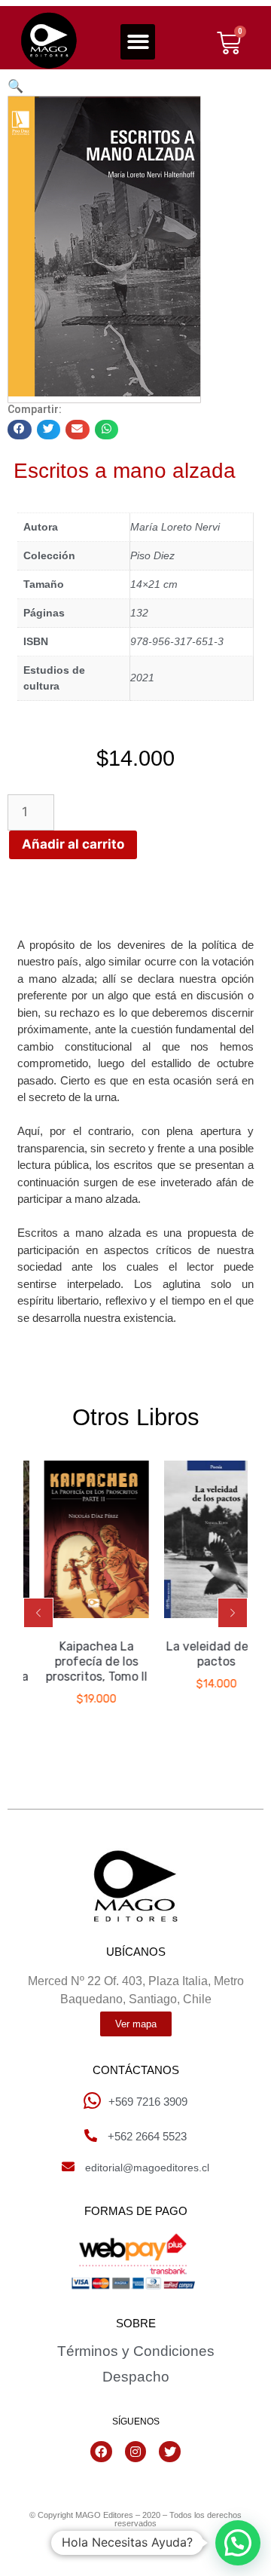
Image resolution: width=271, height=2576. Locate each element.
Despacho (136, 2377)
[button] (138, 42)
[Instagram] (136, 2452)
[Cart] (229, 43)
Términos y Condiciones (136, 2351)
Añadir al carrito (73, 844)
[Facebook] (101, 2452)
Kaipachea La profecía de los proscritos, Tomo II (88, 1661)
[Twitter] (170, 2452)
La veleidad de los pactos (208, 1654)
